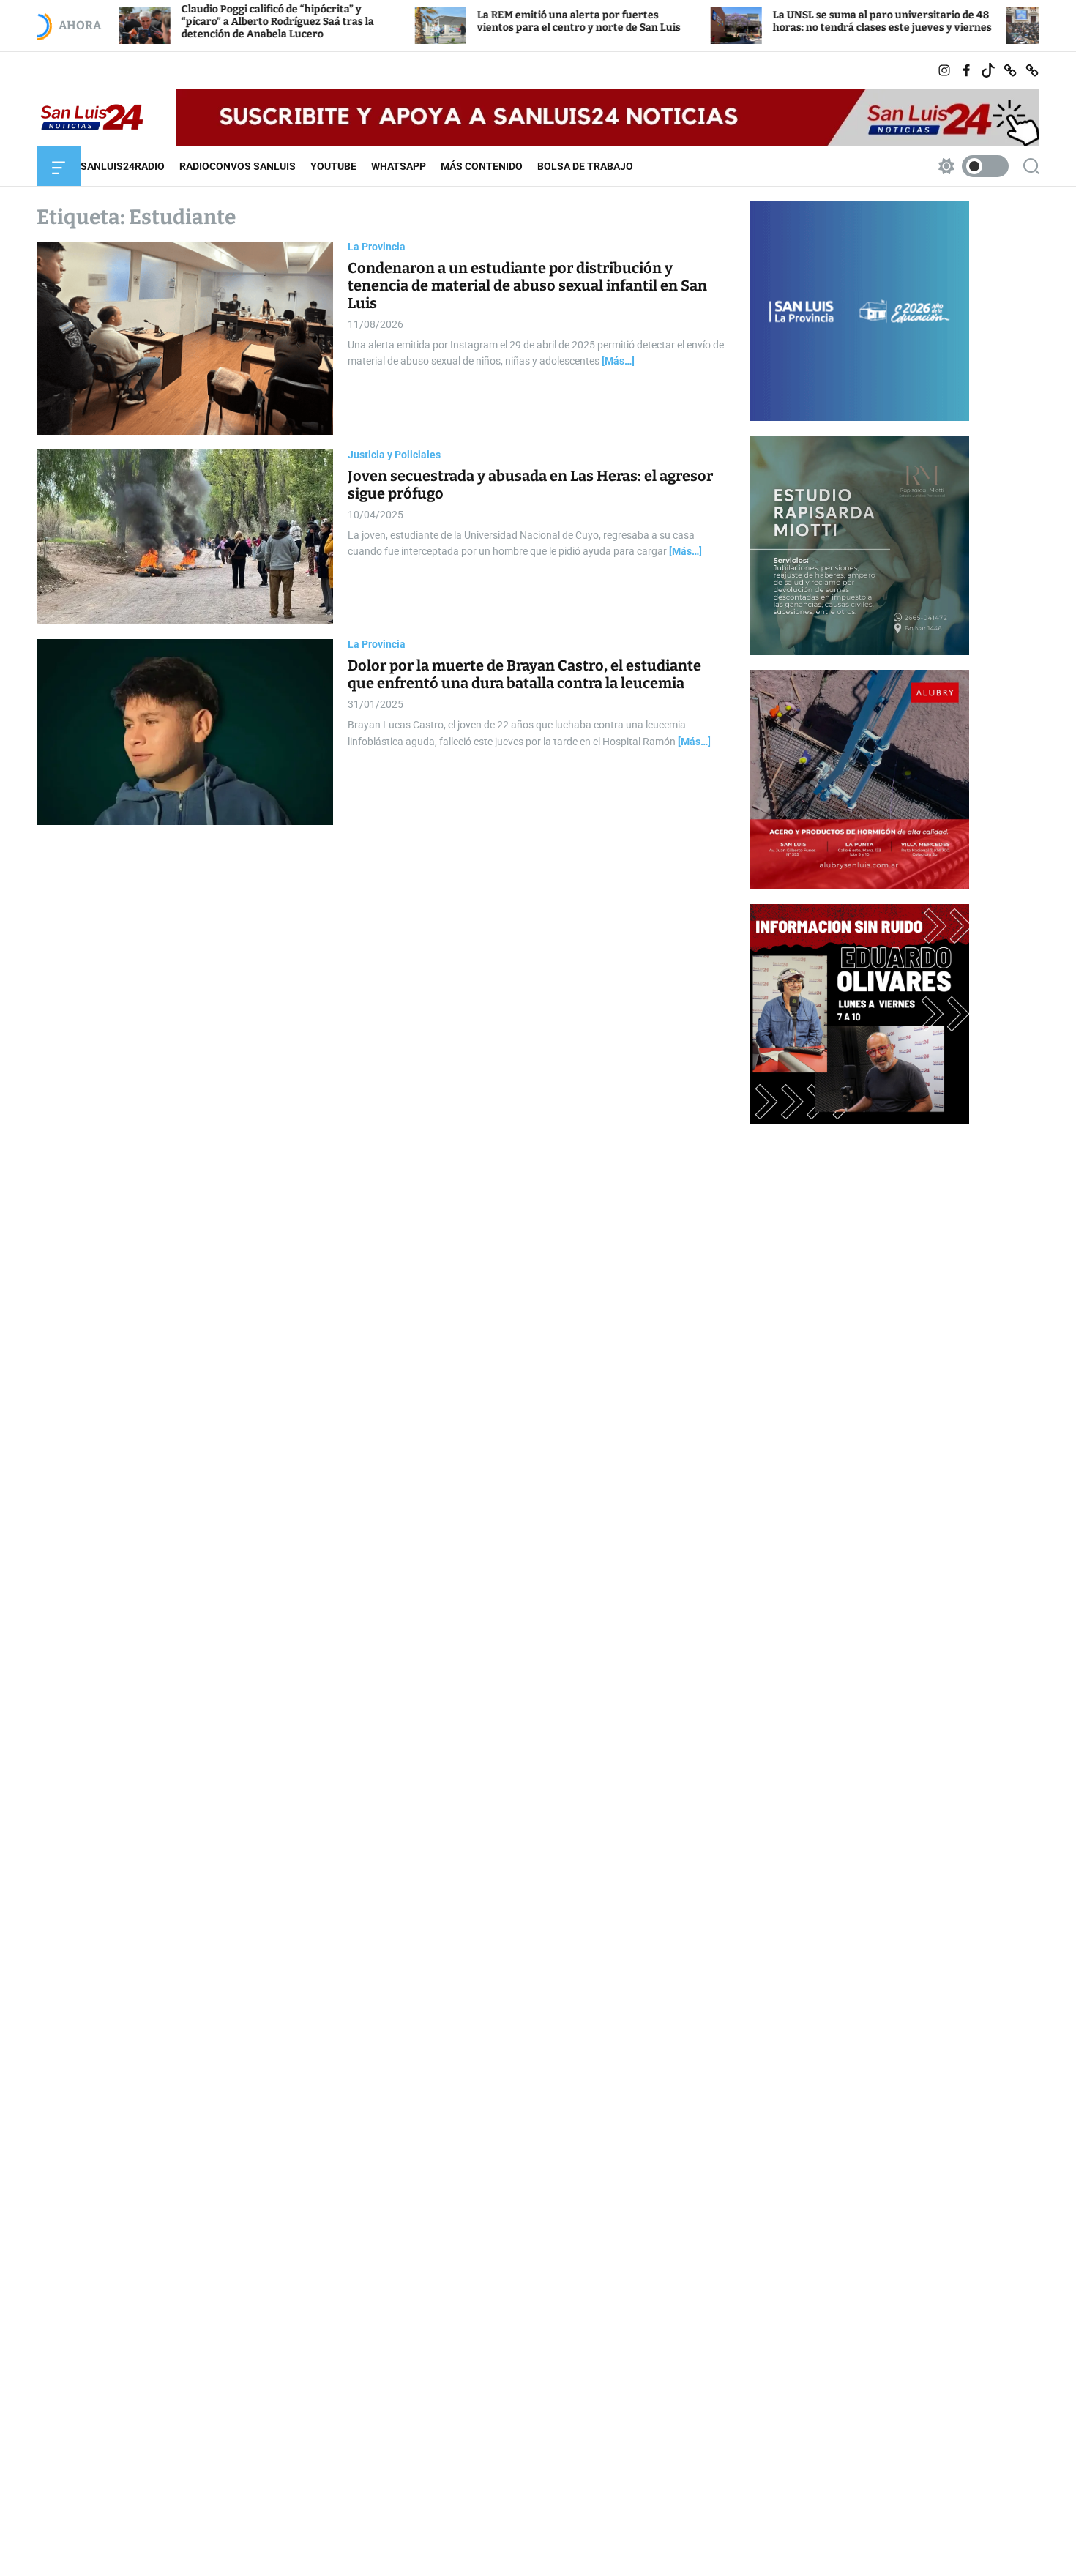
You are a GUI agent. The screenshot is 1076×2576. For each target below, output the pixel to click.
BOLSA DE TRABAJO (585, 166)
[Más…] (618, 361)
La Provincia (377, 247)
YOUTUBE (333, 166)
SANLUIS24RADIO (123, 166)
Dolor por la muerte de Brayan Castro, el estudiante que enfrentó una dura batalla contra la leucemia (524, 674)
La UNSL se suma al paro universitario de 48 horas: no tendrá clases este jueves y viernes (795, 21)
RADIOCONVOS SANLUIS (238, 166)
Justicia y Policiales (394, 455)
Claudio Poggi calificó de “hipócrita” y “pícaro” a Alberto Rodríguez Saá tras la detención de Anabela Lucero (190, 22)
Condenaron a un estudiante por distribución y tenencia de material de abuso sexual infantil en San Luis (527, 285)
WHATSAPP (399, 166)
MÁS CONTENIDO (482, 166)
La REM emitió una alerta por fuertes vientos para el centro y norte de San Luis (491, 21)
